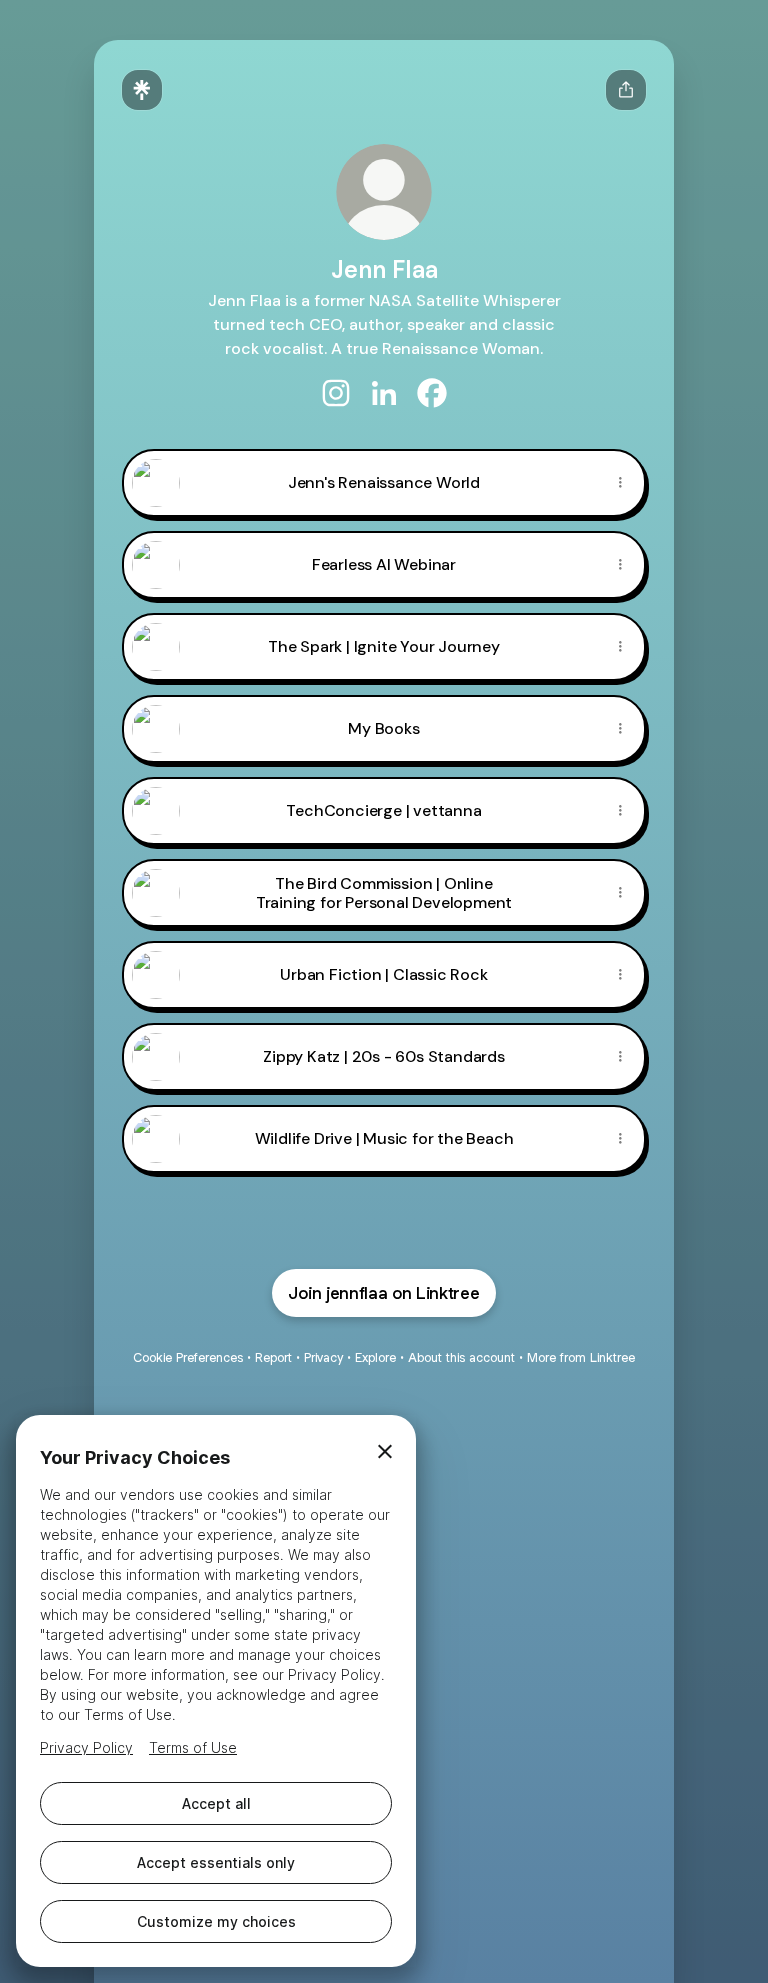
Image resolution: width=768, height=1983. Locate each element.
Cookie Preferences (188, 1357)
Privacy (323, 1357)
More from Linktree (581, 1357)
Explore (375, 1357)
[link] (336, 393)
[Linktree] (142, 90)
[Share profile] (626, 90)
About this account (461, 1357)
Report (273, 1357)
